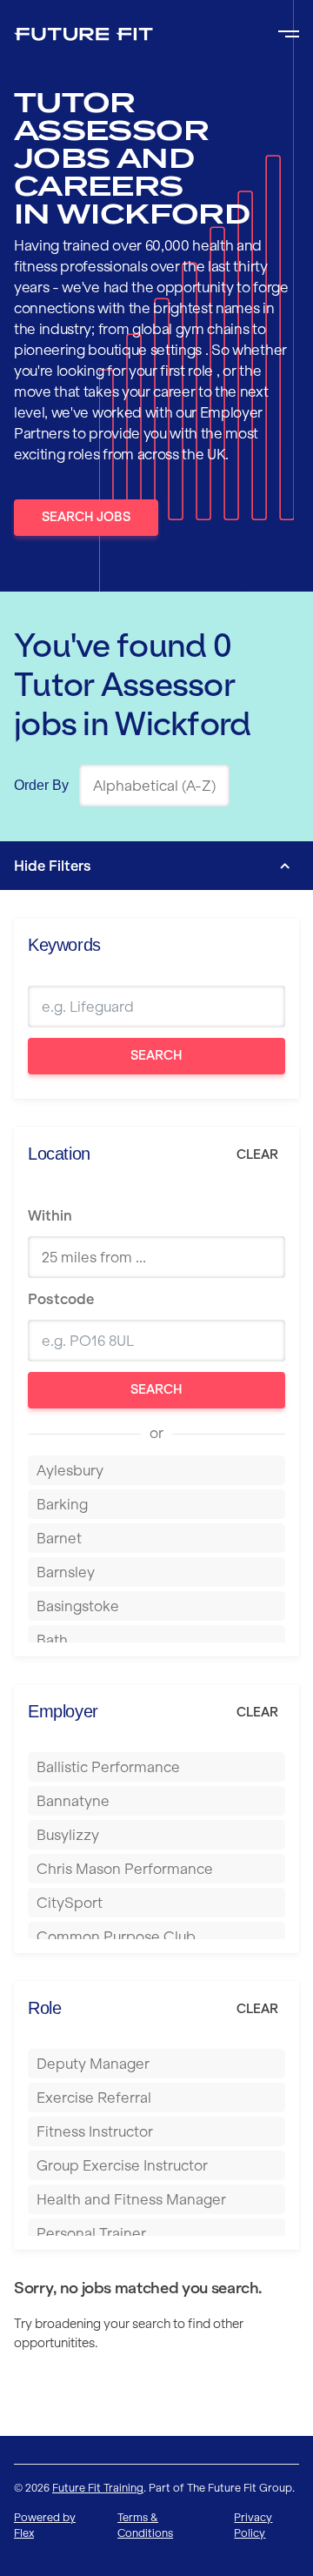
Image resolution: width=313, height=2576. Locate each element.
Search (156, 1055)
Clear (257, 1154)
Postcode (61, 1299)
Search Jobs (86, 517)
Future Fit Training (98, 2488)
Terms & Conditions (145, 2525)
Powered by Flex (45, 2525)
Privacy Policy (253, 2525)
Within (50, 1215)
